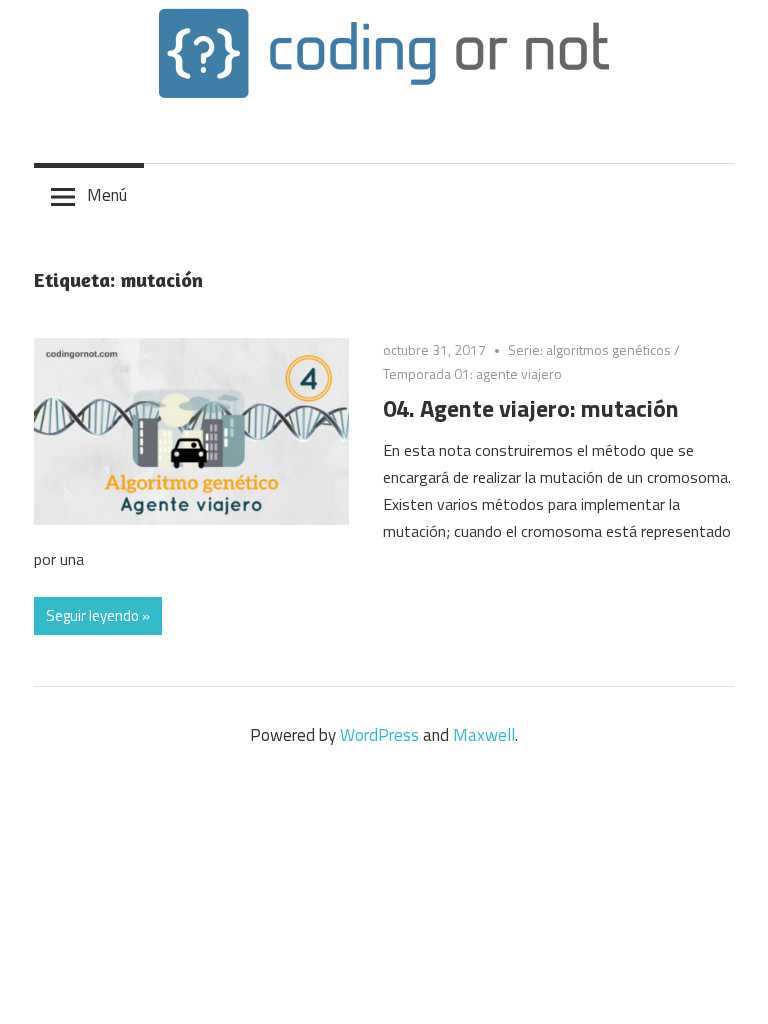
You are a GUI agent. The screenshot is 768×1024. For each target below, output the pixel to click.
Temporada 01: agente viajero (472, 373)
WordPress (379, 735)
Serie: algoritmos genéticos (589, 349)
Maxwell (484, 735)
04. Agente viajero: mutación (531, 408)
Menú (107, 195)
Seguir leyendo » (98, 615)
